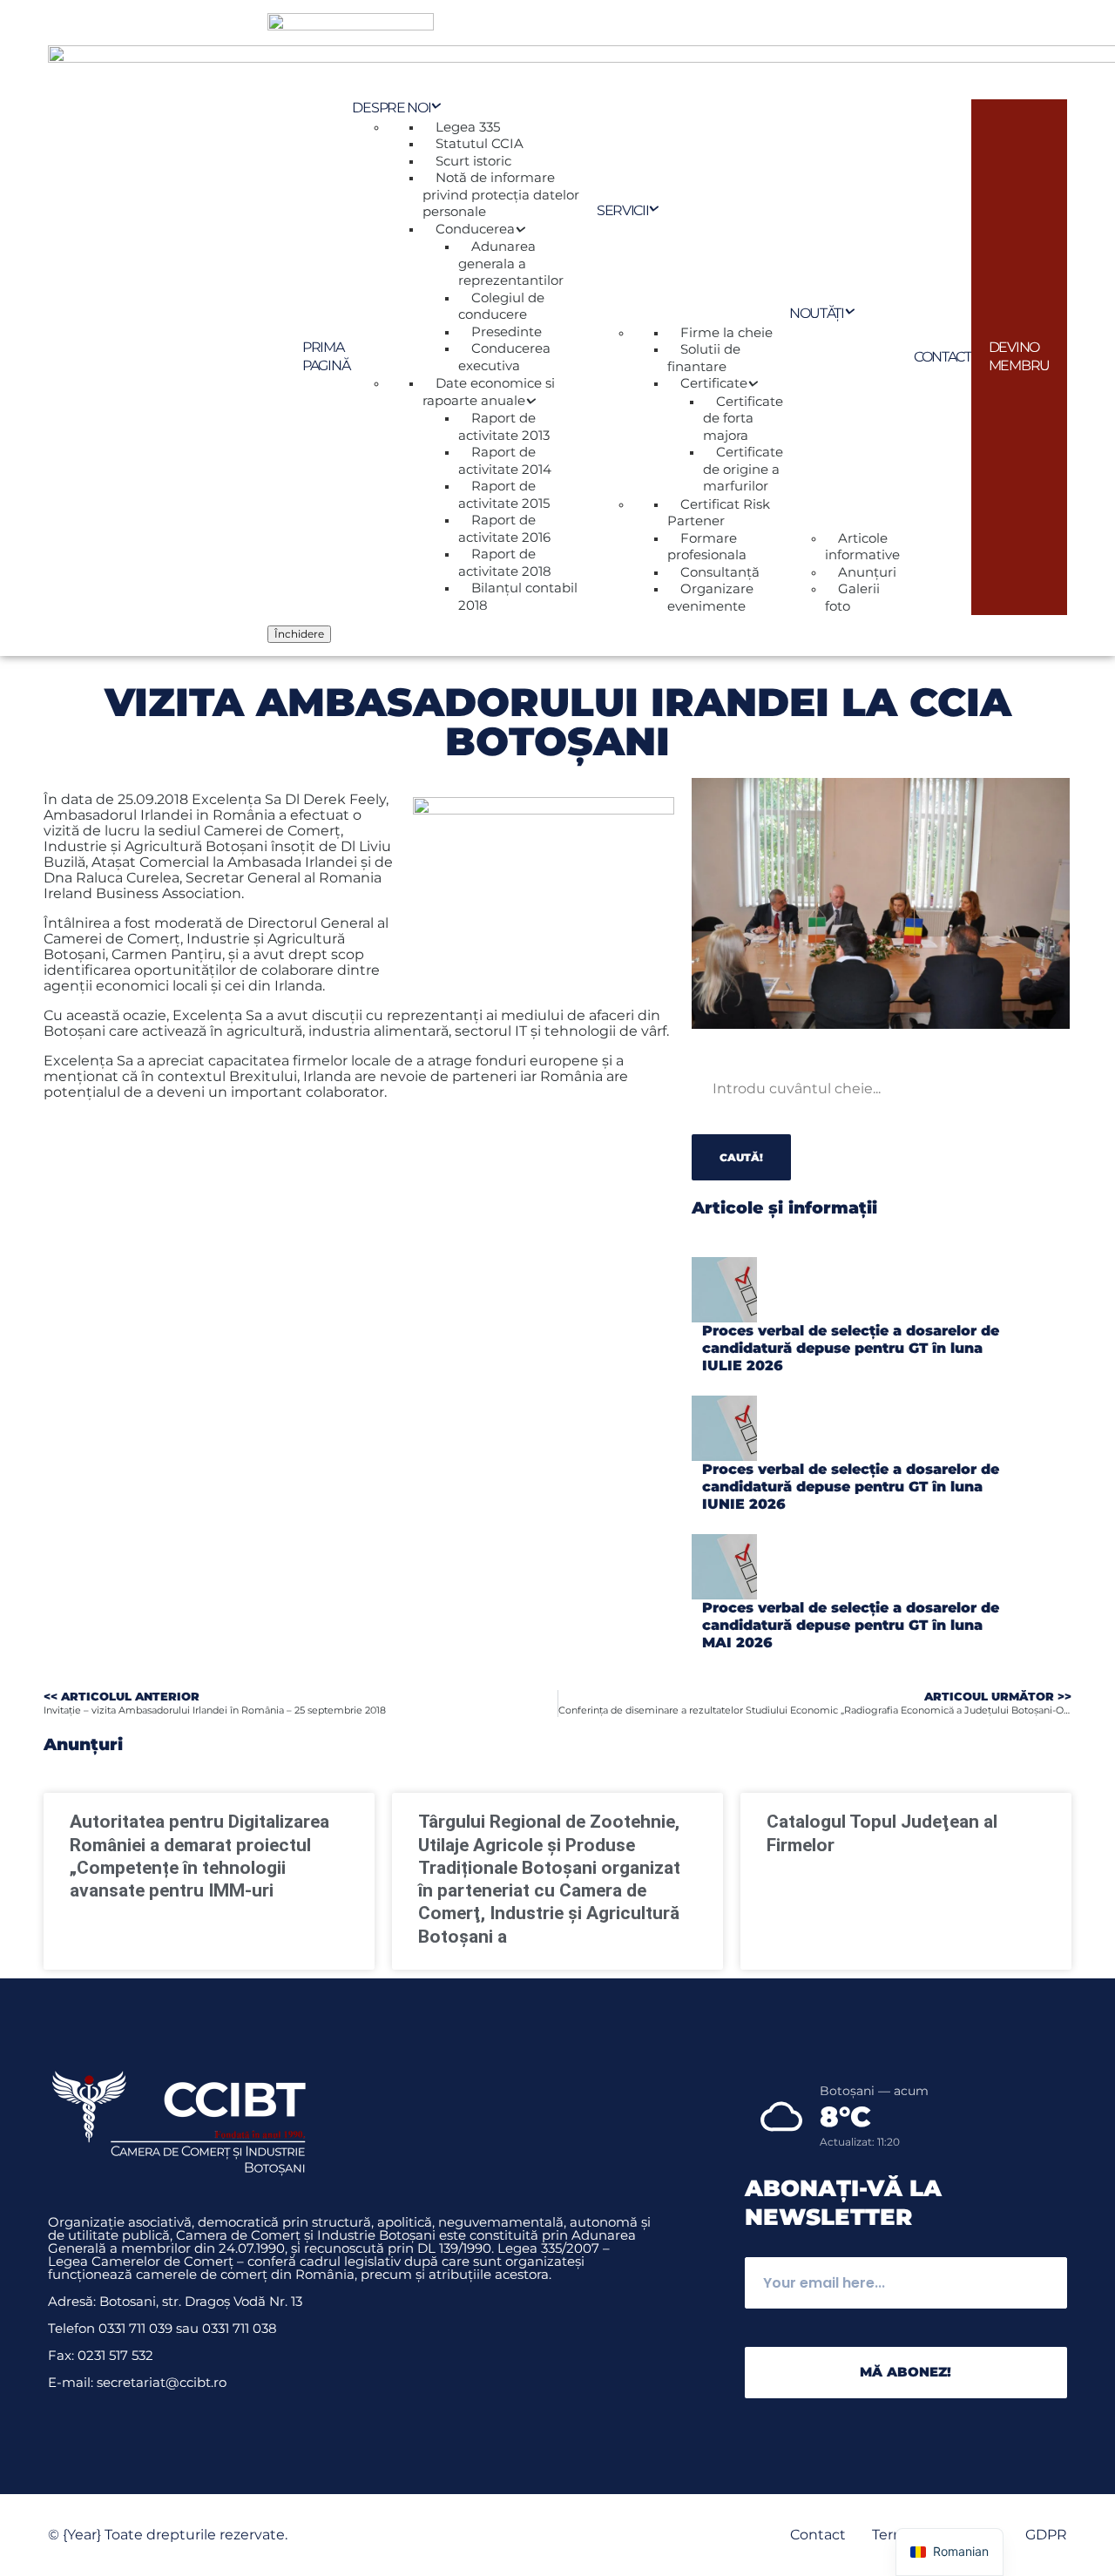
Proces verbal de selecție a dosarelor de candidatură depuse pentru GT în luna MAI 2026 (851, 1625)
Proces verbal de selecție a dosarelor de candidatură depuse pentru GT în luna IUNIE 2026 (851, 1487)
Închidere (299, 634)
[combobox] (808, 1089)
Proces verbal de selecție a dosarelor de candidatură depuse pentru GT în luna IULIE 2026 (851, 1348)
